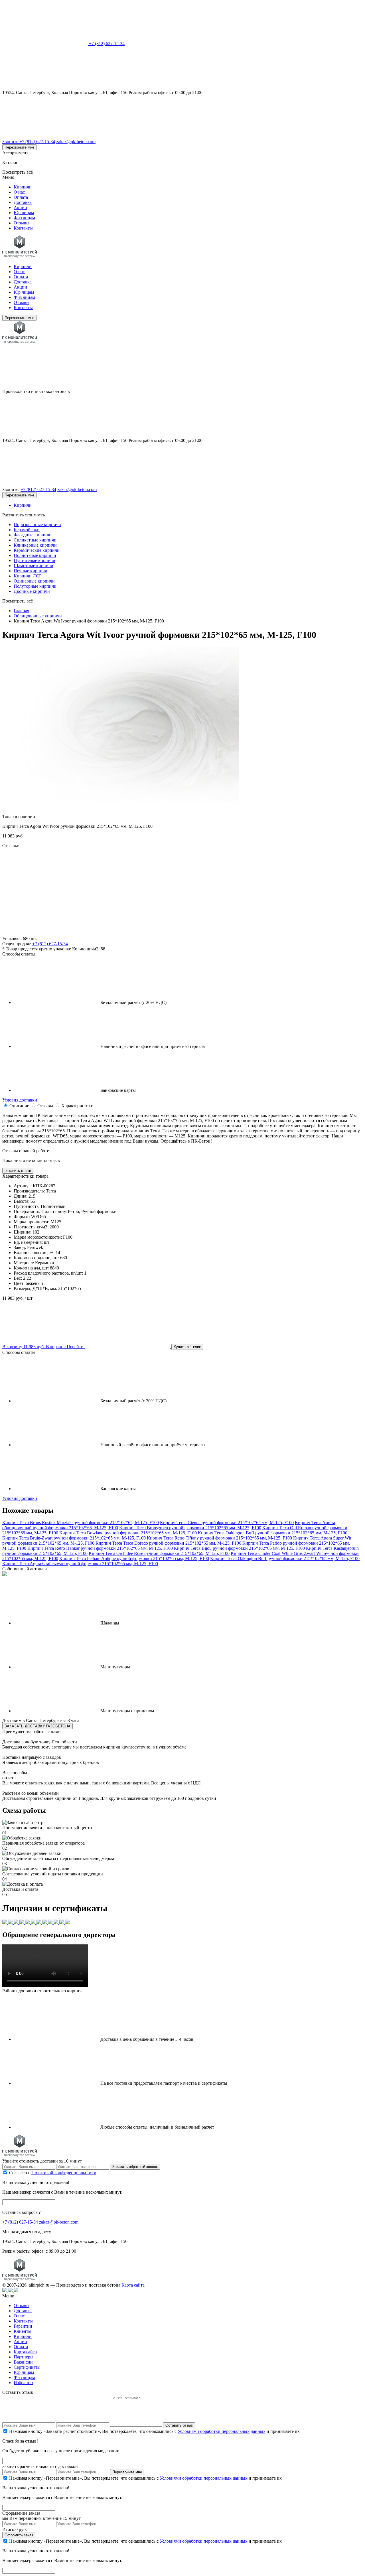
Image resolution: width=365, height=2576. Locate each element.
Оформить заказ (19, 2535)
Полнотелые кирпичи (35, 555)
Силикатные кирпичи (35, 540)
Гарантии (23, 2326)
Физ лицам (24, 218)
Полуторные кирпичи (35, 586)
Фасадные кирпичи (33, 535)
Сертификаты (27, 2367)
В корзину (24, 1347)
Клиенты (23, 2331)
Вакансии (23, 2362)
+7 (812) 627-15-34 (107, 43)
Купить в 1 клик (187, 1347)
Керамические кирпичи (37, 550)
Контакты (23, 228)
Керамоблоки (27, 530)
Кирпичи (23, 187)
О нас (19, 192)
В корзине (65, 1347)
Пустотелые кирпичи (35, 560)
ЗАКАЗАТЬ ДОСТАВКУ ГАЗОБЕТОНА (37, 1726)
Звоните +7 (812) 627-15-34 (29, 142)
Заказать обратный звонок (135, 2167)
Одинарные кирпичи (34, 581)
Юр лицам (24, 213)
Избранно (23, 2383)
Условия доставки (20, 1100)
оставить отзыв (18, 1171)
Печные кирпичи (31, 571)
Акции (20, 207)
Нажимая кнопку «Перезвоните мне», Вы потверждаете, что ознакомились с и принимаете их (145, 2478)
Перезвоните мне (19, 147)
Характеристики (77, 1106)
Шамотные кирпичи (34, 566)
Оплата (21, 197)
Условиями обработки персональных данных (222, 2431)
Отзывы (22, 223)
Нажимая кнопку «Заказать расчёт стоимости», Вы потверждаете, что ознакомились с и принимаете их (154, 2431)
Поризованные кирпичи (37, 525)
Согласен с (53, 2173)
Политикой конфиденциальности (64, 2173)
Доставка (23, 202)
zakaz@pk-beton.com (76, 142)
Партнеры (24, 2357)
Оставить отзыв (179, 2425)
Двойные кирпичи (32, 591)
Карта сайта (133, 2285)
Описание (19, 1106)
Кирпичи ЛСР (28, 576)
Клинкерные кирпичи (35, 545)
